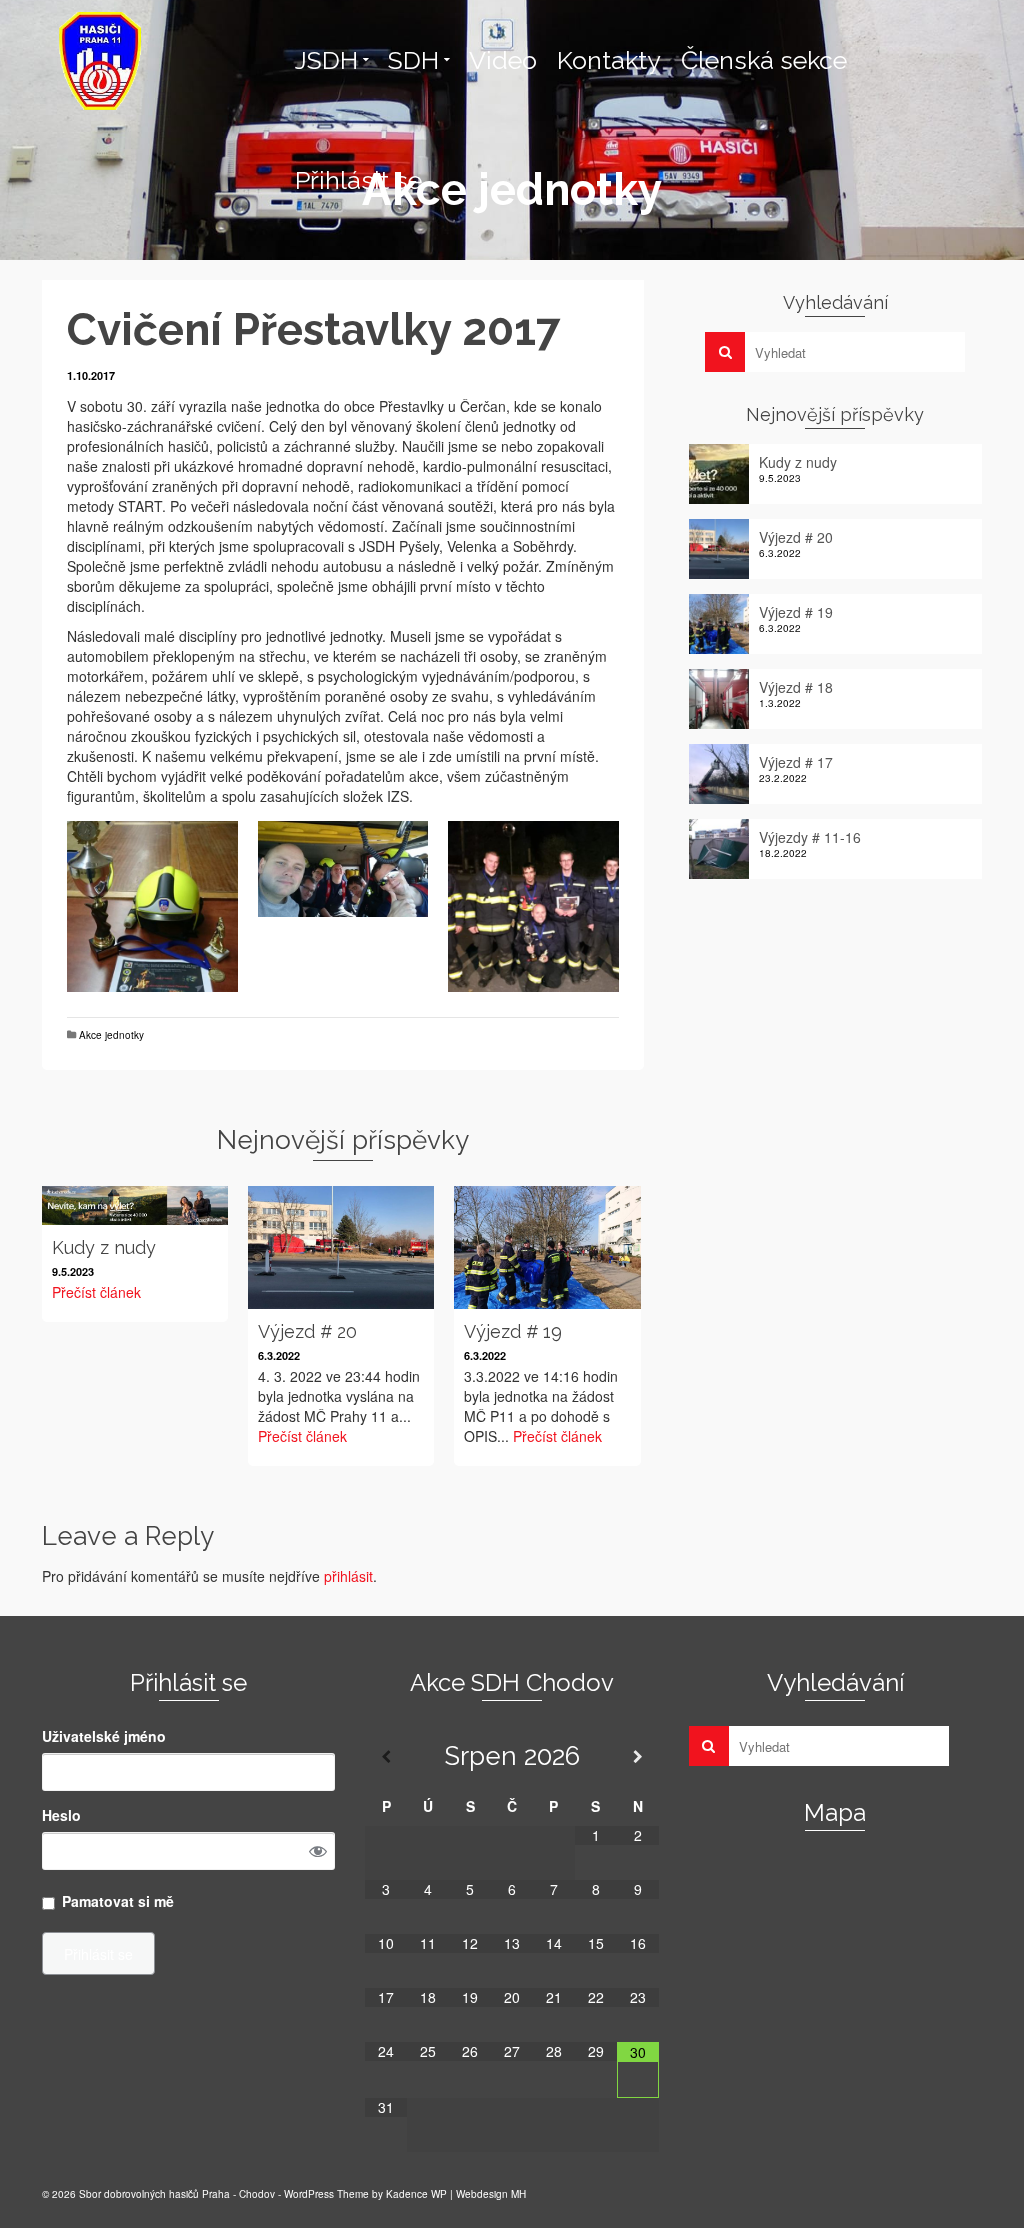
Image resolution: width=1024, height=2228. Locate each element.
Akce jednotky (111, 1035)
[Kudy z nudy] (135, 1206)
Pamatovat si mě (118, 1901)
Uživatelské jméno (104, 1736)
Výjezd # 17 (796, 762)
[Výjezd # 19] (547, 1248)
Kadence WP (416, 2194)
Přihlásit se (98, 1954)
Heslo (61, 1815)
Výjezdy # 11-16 (810, 837)
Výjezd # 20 (796, 537)
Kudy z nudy (798, 462)
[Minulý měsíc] (386, 1756)
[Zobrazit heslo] (318, 1851)
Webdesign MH (491, 2194)
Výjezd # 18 (796, 687)
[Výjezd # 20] (341, 1248)
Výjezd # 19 (796, 612)
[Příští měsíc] (638, 1756)
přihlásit (348, 1576)
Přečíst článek (96, 1292)
